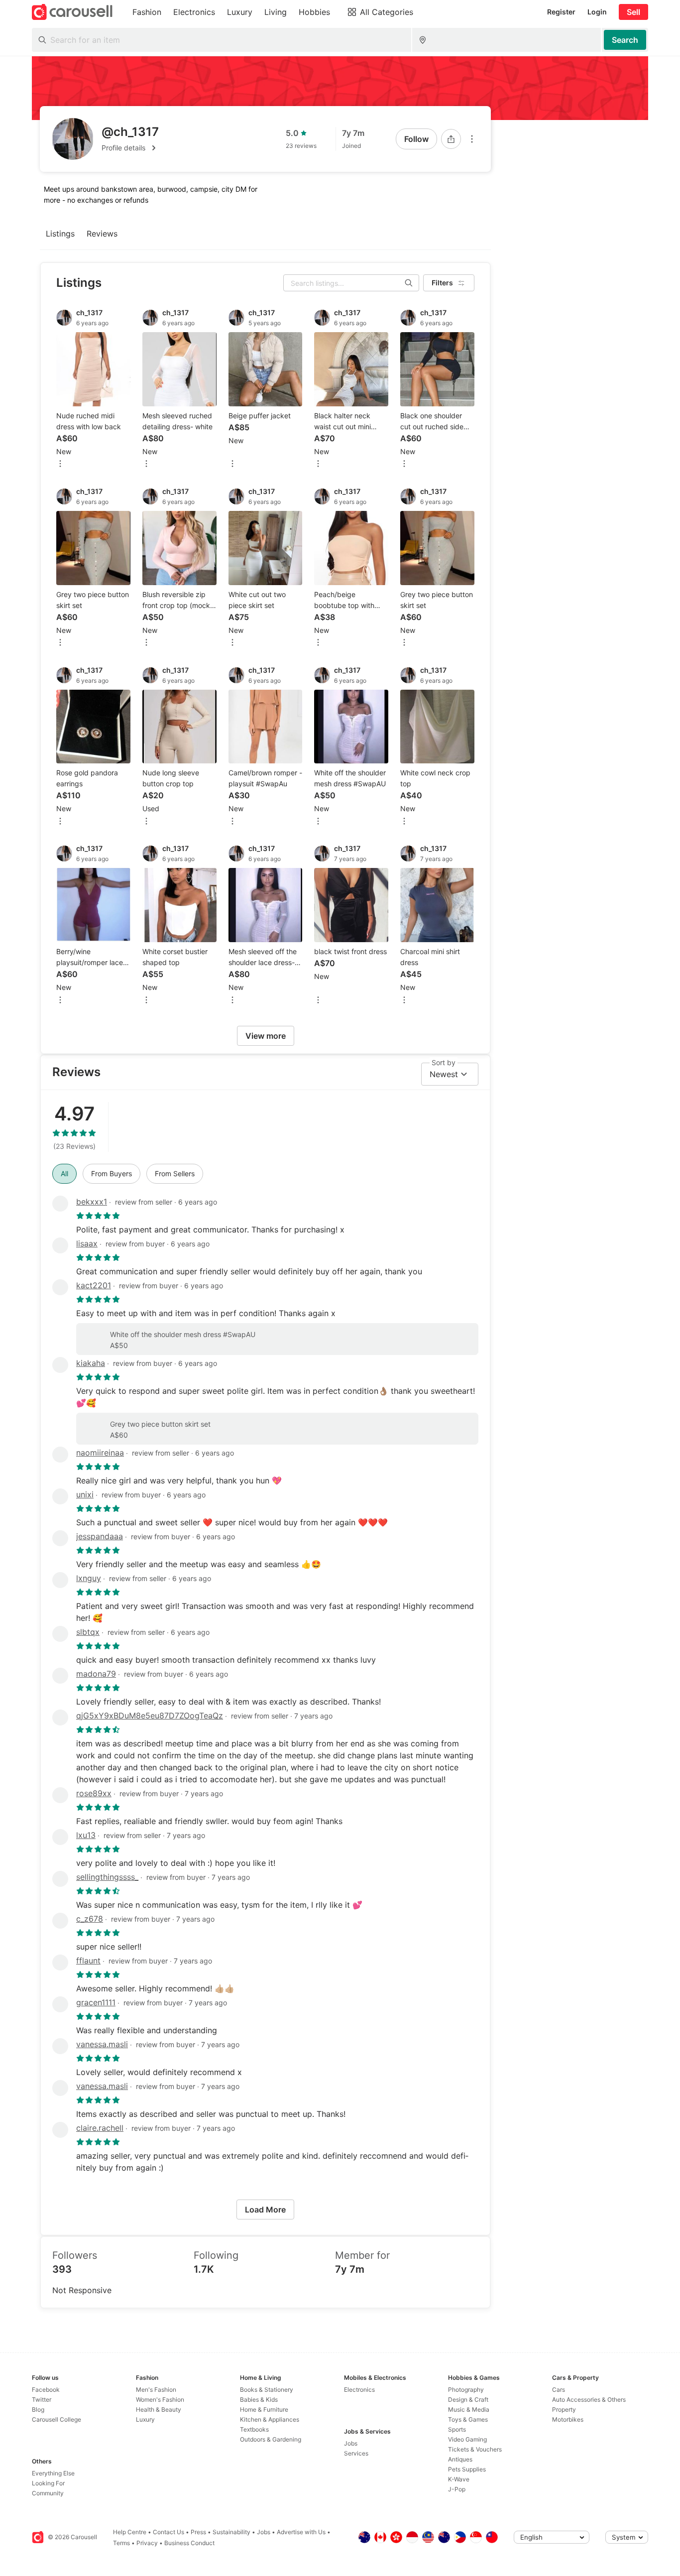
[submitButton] (625, 40)
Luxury (145, 2419)
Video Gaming (467, 2439)
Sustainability (231, 2532)
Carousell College (57, 2419)
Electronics (359, 2390)
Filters (442, 283)
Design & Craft (468, 2399)
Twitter (42, 2399)
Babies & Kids (259, 2399)
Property (564, 2409)
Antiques (460, 2459)
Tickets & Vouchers (475, 2449)
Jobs (351, 2443)
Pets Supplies (467, 2469)
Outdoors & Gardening (271, 2439)
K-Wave (459, 2479)
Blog (38, 2409)
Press (198, 2532)
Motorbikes (568, 2419)
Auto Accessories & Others (589, 2399)
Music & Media (469, 2409)
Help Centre (130, 2532)
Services (356, 2453)
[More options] (472, 139)
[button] (130, 148)
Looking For (48, 2483)
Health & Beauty (159, 2409)
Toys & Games (468, 2419)
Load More (265, 2209)
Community (48, 2493)
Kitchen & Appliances (270, 2419)
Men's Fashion (156, 2390)
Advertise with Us (301, 2532)
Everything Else (53, 2473)
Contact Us (169, 2532)
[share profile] (451, 139)
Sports (457, 2429)
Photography (466, 2390)
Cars (559, 2390)
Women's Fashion (160, 2399)
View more (266, 1036)
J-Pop (457, 2489)
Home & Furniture (264, 2409)
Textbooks (254, 2429)
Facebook (46, 2390)
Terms (121, 2543)
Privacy (147, 2543)
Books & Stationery (267, 2390)
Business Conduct (189, 2543)
